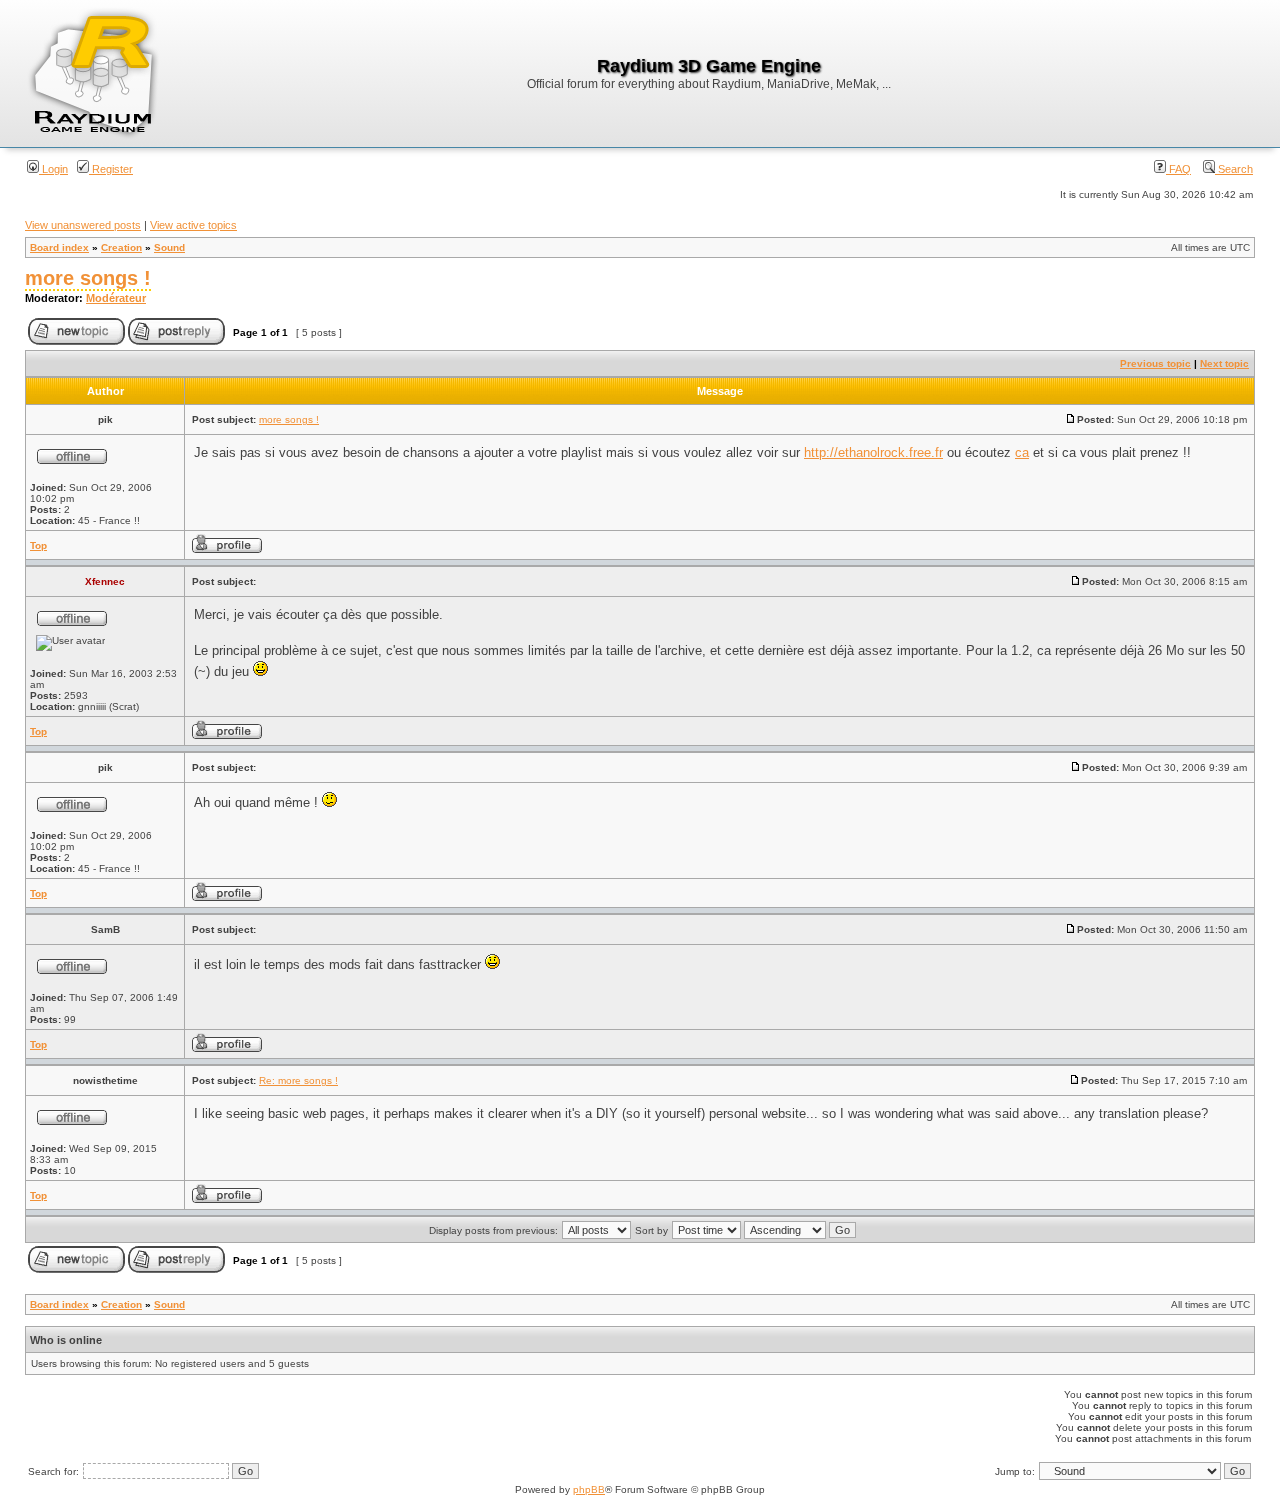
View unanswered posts (83, 225)
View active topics (193, 225)
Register (111, 169)
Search (1234, 169)
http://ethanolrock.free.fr (873, 452)
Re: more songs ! (298, 1080)
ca (1022, 452)
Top (38, 545)
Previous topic (1155, 363)
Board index (59, 247)
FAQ (1178, 169)
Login (53, 169)
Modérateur (116, 298)
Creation (121, 247)
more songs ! (88, 278)
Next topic (1224, 363)
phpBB (589, 1489)
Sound (169, 247)
